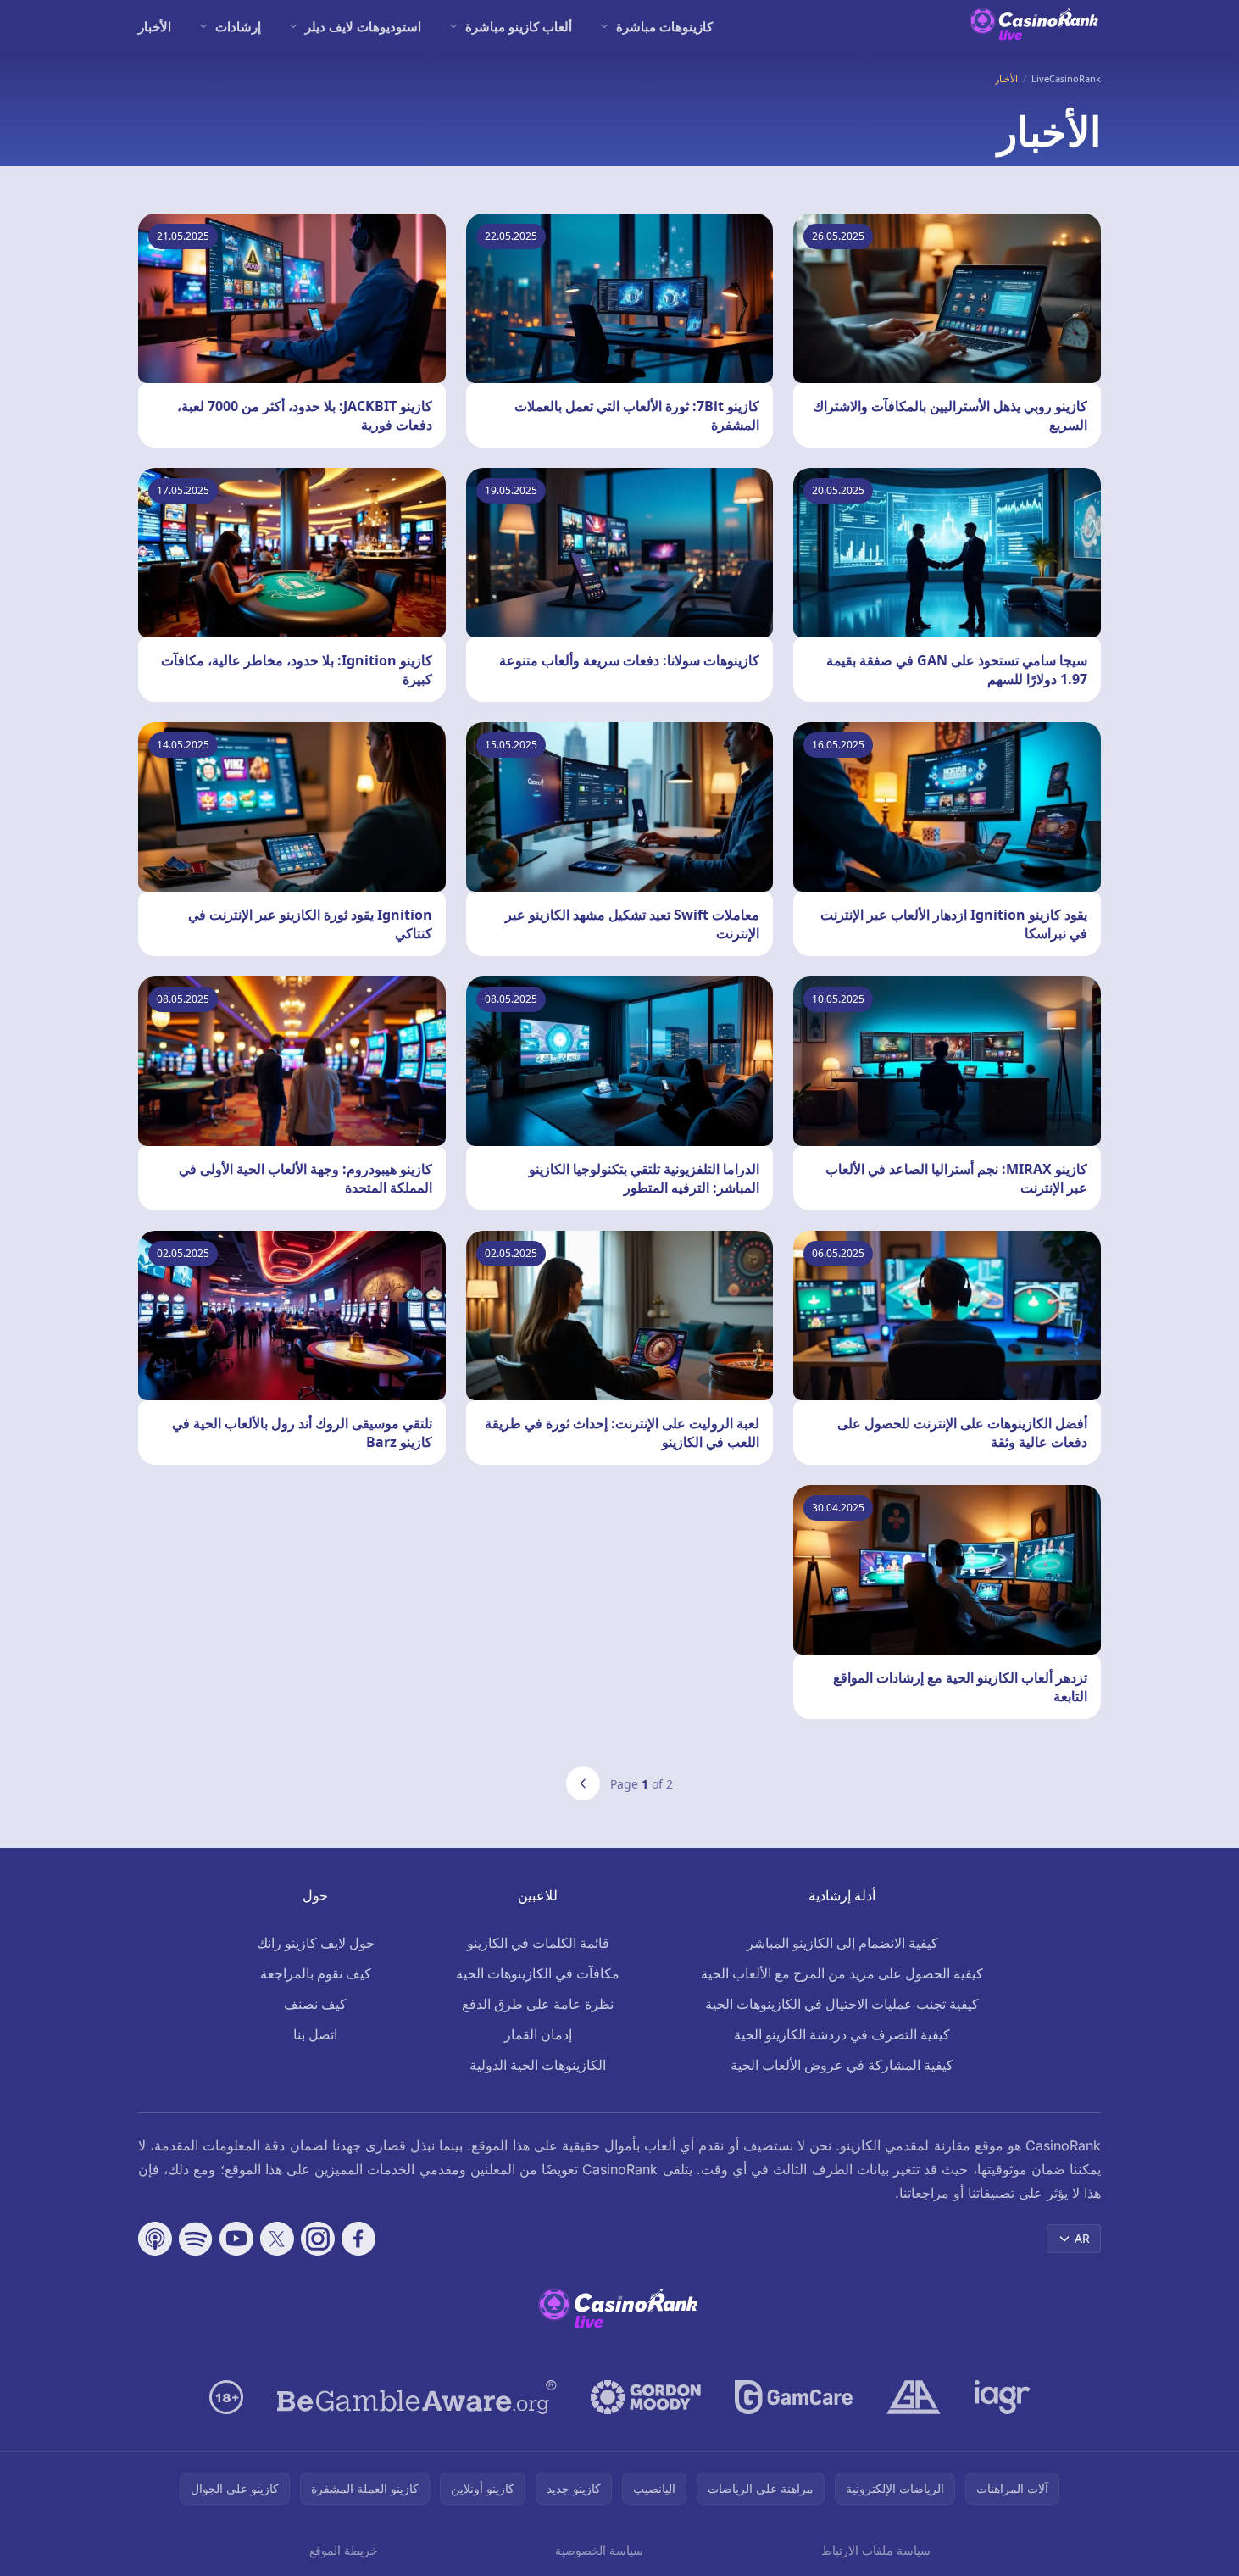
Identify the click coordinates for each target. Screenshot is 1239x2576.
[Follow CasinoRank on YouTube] (236, 2239)
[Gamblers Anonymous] (914, 2397)
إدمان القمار (538, 2034)
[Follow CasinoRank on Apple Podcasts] (155, 2239)
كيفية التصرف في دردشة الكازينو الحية (842, 2034)
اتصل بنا (315, 2034)
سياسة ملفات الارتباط (876, 2550)
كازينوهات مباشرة (664, 26)
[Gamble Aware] (417, 2397)
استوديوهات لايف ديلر (363, 26)
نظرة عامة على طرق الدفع (538, 2004)
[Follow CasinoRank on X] (277, 2239)
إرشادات (238, 26)
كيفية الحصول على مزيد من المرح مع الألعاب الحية (842, 1973)
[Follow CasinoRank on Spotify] (196, 2239)
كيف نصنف (315, 2004)
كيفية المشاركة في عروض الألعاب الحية (842, 2065)
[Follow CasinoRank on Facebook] (358, 2239)
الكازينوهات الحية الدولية (538, 2065)
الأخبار (155, 26)
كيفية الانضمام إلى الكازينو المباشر (842, 1943)
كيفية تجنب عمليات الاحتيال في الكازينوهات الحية (842, 2004)
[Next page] (583, 1783)
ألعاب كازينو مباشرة (519, 26)
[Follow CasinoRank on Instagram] (318, 2239)
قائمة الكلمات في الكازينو (538, 1943)
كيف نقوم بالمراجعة (316, 1973)
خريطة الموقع (344, 2550)
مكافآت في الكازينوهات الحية (538, 1973)
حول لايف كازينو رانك (316, 1943)
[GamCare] (794, 2397)
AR (1082, 2238)
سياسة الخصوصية (599, 2550)
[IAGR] (1003, 2397)
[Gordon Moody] (646, 2397)
